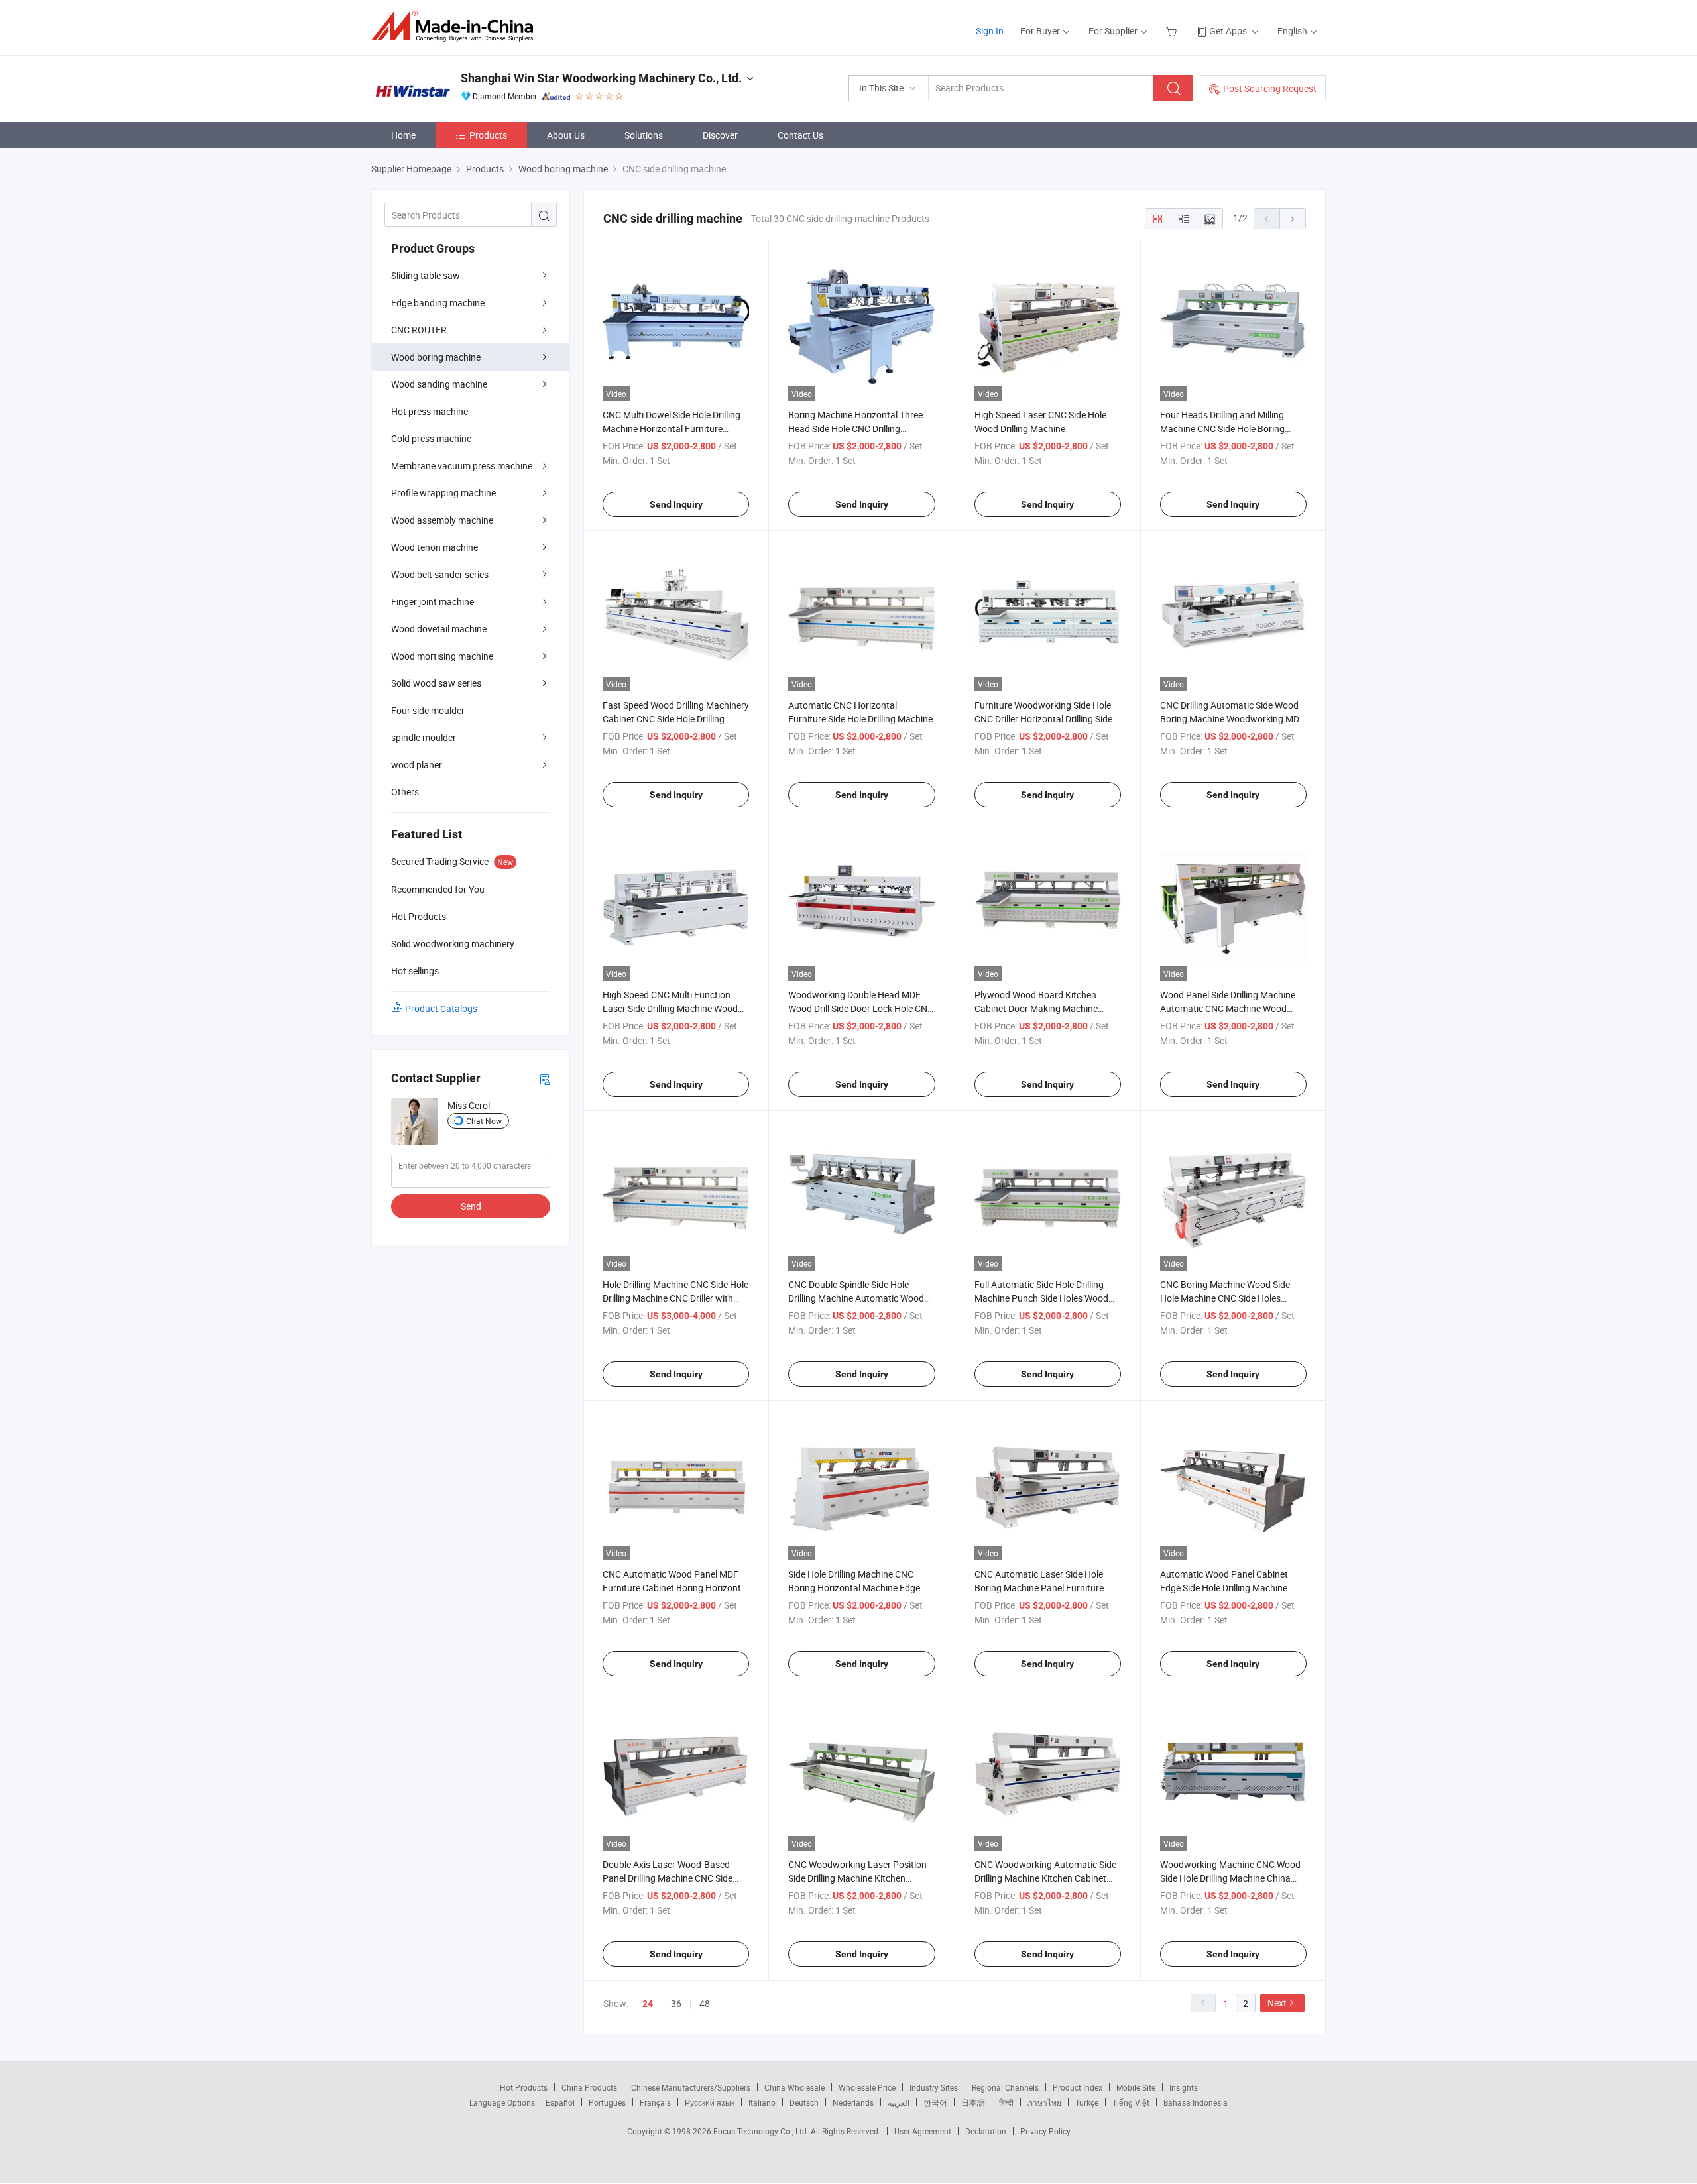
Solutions (644, 135)
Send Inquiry (676, 504)
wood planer (417, 765)
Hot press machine (430, 411)
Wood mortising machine (442, 656)
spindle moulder (424, 737)
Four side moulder (428, 710)
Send (471, 1206)
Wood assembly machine (442, 520)
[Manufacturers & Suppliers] (456, 26)
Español (560, 2102)
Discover (720, 135)
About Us (566, 135)
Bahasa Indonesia (1196, 2102)
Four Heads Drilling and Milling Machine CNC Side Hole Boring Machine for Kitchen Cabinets (1222, 429)
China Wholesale (794, 2087)
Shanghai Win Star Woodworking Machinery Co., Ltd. (601, 78)
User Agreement (923, 2131)
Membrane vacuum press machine (462, 466)
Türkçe (1087, 2102)
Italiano (762, 2102)
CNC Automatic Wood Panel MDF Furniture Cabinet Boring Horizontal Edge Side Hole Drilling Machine (675, 1588)
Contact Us (800, 135)
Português (607, 2102)
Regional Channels (1005, 2087)
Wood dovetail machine (439, 629)
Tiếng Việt (1131, 2102)
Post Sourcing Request (1270, 88)
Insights (1184, 2087)
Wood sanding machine (439, 384)
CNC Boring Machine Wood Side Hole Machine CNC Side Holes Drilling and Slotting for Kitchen (1225, 1298)
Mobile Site (1136, 2087)
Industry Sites (934, 2087)
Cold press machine (431, 438)
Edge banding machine (438, 303)
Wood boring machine (436, 357)
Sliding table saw (426, 275)
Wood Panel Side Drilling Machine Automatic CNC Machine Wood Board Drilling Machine (1228, 1008)
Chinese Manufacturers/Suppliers (691, 2087)
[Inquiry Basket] (1173, 31)
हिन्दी (1006, 2102)
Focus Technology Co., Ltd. (762, 2131)
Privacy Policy (1045, 2131)
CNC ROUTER (419, 330)
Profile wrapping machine (443, 493)
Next (1277, 2003)
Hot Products (524, 2087)
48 (705, 2003)
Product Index (1078, 2087)
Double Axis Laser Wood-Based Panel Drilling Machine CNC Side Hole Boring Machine (668, 1878)
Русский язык (710, 2102)
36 (676, 2003)
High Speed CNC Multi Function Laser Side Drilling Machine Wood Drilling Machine (670, 1008)
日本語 (973, 2102)
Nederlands (853, 2102)
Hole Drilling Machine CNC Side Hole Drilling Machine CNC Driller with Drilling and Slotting (675, 1298)
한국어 (935, 2102)
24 (648, 2004)
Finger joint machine (433, 602)
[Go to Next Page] (1293, 219)
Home (403, 135)
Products (488, 135)
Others (405, 792)
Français (655, 2102)
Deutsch (804, 2102)
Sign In (990, 31)
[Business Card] (545, 1079)
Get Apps (1228, 31)
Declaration (986, 2131)
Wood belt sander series (440, 574)
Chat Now (484, 1121)
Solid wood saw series (436, 683)
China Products (589, 2087)
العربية (899, 2102)
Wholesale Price (867, 2087)
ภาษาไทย (1044, 2102)
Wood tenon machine (435, 547)
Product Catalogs (441, 1008)
